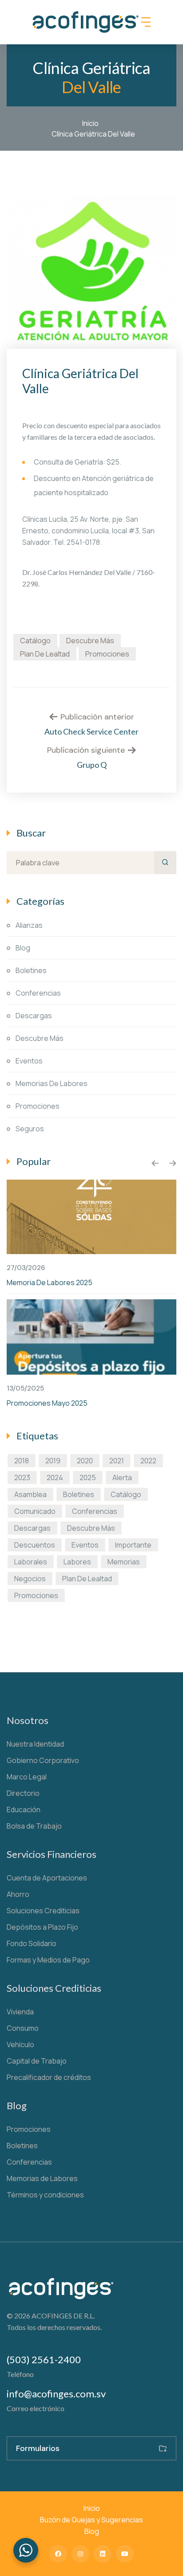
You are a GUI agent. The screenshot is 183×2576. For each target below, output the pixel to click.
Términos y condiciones (45, 2195)
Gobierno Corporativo (43, 1760)
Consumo (23, 2028)
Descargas (34, 1016)
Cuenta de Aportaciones (47, 1878)
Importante (133, 1545)
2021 (117, 1461)
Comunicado (35, 1511)
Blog (23, 948)
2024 (55, 1478)
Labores (77, 1562)
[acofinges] (86, 22)
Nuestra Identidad (35, 1744)
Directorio (23, 1793)
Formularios (38, 2448)
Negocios (30, 1579)
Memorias (124, 1562)
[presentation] (155, 1163)
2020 (85, 1461)
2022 (148, 1461)
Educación (24, 1810)
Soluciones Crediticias (43, 1911)
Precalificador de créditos (49, 2077)
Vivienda (20, 2012)
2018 (22, 1461)
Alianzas (29, 925)
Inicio (92, 123)
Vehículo (20, 2044)
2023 (22, 1478)
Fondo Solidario (32, 1943)
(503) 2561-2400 (44, 2359)
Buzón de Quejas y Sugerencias (91, 2520)
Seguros (30, 1129)
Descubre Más (40, 1038)
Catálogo (35, 641)
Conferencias (38, 993)
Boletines (31, 970)
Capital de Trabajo (37, 2061)
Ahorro (18, 1894)
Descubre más (90, 641)
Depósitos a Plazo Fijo (42, 1927)
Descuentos (35, 1545)
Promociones (107, 654)
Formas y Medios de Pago (48, 1960)
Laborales (31, 1562)
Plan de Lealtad (45, 654)
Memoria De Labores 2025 (50, 1282)
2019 (53, 1461)
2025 (88, 1478)
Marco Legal (27, 1777)
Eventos (29, 1061)
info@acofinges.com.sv (56, 2394)
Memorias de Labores (52, 1083)
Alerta (122, 1478)
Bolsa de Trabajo (34, 1826)
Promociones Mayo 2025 (47, 1403)
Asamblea (30, 1494)
